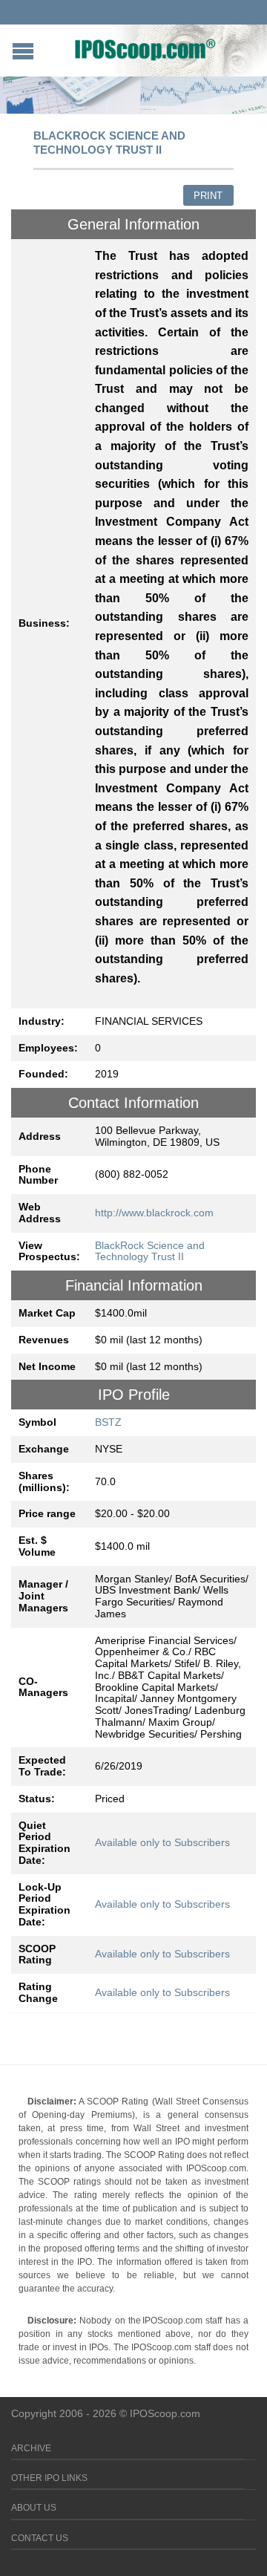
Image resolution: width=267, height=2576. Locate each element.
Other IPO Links (49, 2478)
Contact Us (40, 2538)
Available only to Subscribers (162, 1842)
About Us (34, 2508)
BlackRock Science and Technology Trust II (150, 1251)
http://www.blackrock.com (154, 1213)
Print (208, 196)
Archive (31, 2448)
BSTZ (108, 1422)
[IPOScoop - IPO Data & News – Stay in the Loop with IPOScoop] (145, 49)
